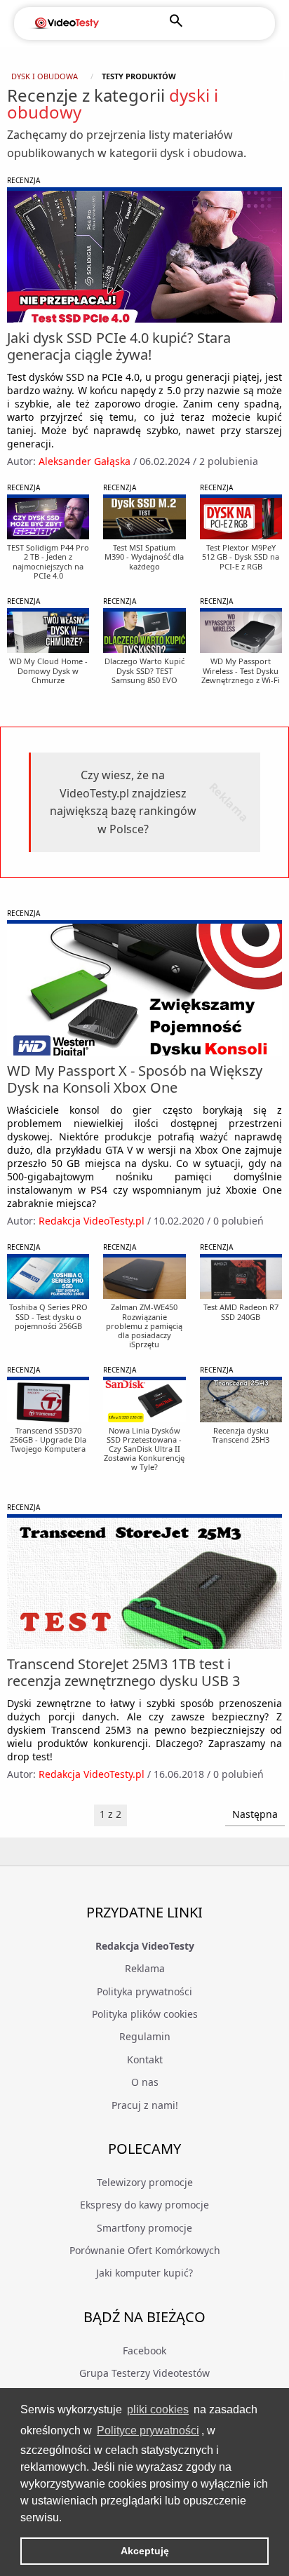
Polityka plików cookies (145, 2014)
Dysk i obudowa (45, 76)
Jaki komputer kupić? (144, 2273)
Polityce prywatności (148, 2430)
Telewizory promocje (145, 2182)
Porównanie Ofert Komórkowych (145, 2250)
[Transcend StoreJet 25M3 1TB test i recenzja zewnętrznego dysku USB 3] (144, 1583)
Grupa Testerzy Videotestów (144, 2373)
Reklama (145, 1968)
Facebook (144, 2351)
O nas (145, 2082)
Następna (255, 1814)
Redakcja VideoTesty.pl (92, 1221)
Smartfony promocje (144, 2228)
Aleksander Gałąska (85, 461)
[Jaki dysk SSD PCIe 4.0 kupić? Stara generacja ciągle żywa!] (144, 256)
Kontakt (145, 2059)
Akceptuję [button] (145, 2551)
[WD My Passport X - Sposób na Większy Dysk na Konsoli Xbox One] (144, 989)
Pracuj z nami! (145, 2105)
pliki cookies (158, 2409)
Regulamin (145, 2036)
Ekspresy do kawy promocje (144, 2205)
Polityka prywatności (144, 1991)
